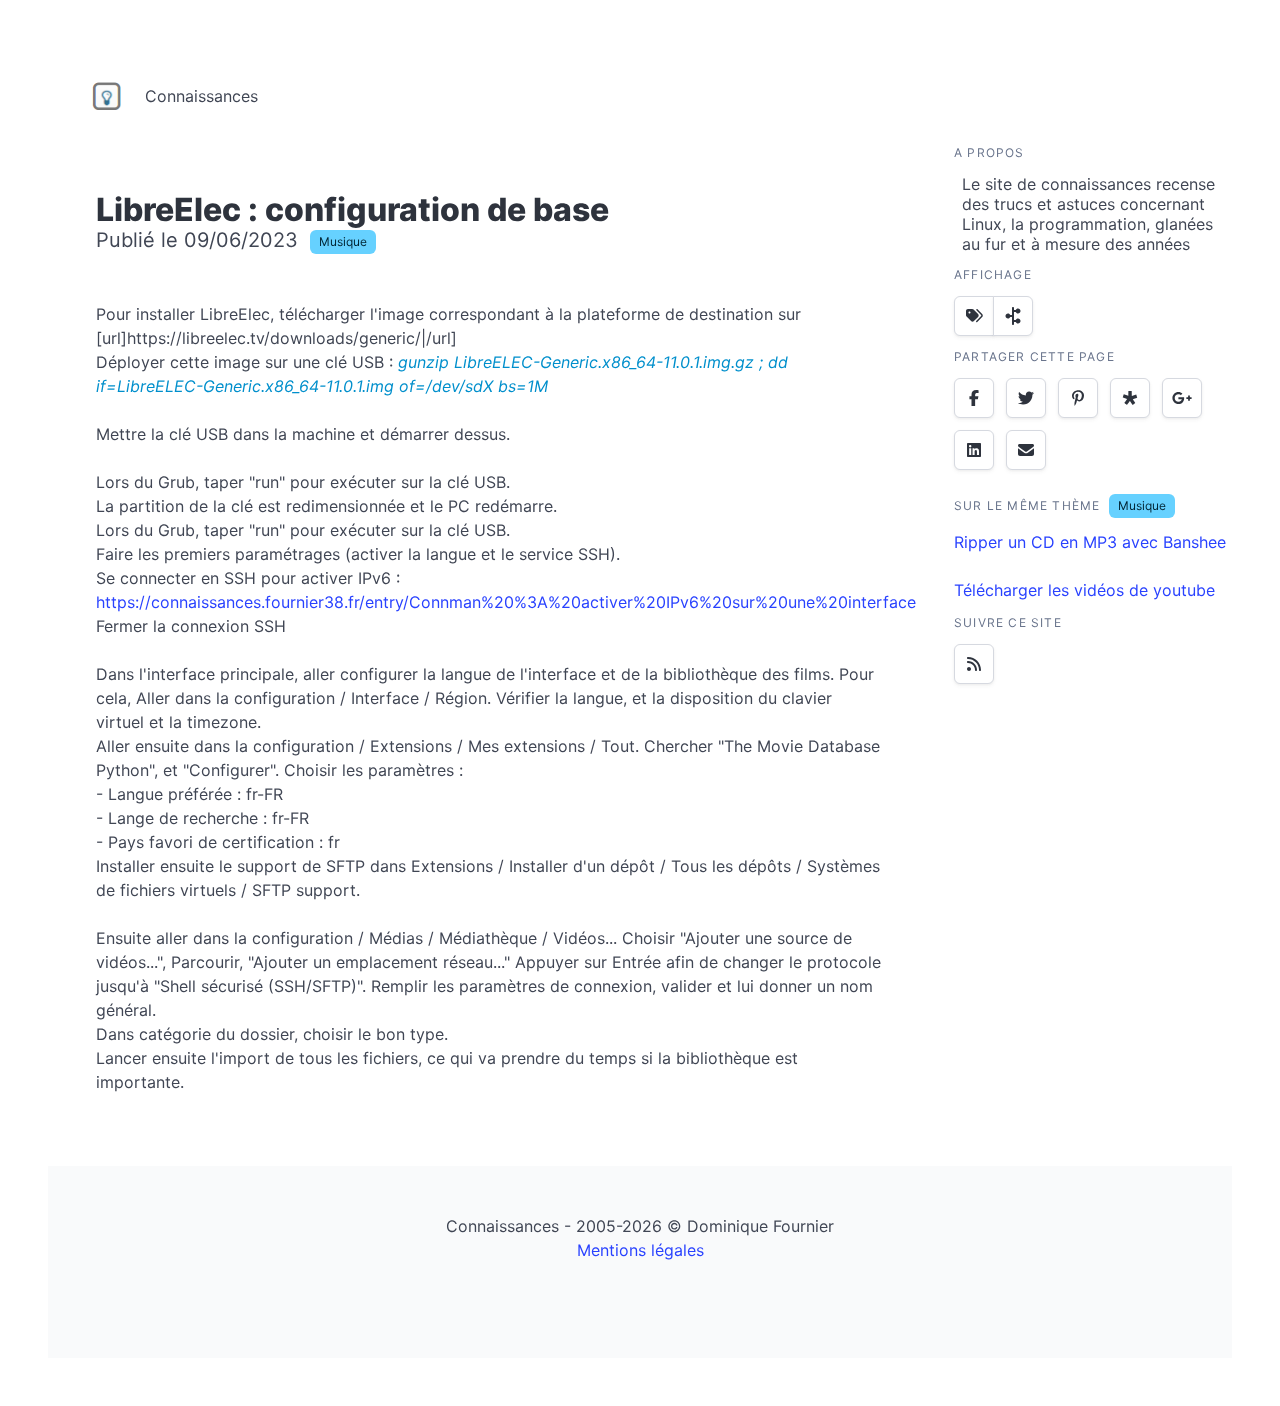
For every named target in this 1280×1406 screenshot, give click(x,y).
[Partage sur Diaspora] (1130, 398)
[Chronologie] (1013, 316)
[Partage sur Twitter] (1026, 398)
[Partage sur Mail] (1026, 450)
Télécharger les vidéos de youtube (1084, 590)
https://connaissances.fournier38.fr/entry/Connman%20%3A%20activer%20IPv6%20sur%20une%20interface (506, 602)
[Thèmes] (974, 316)
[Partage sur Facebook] (974, 398)
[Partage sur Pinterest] (1078, 398)
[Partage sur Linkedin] (974, 450)
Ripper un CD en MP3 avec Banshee (1090, 542)
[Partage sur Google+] (1182, 398)
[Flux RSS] (974, 664)
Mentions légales (640, 1250)
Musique (343, 241)
